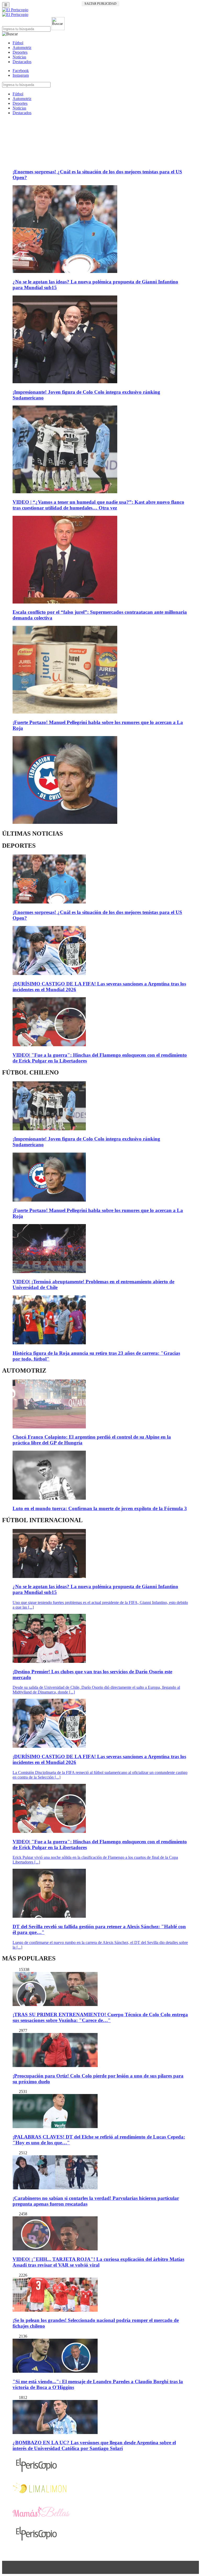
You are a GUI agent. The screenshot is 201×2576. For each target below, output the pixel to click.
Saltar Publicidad (100, 4)
